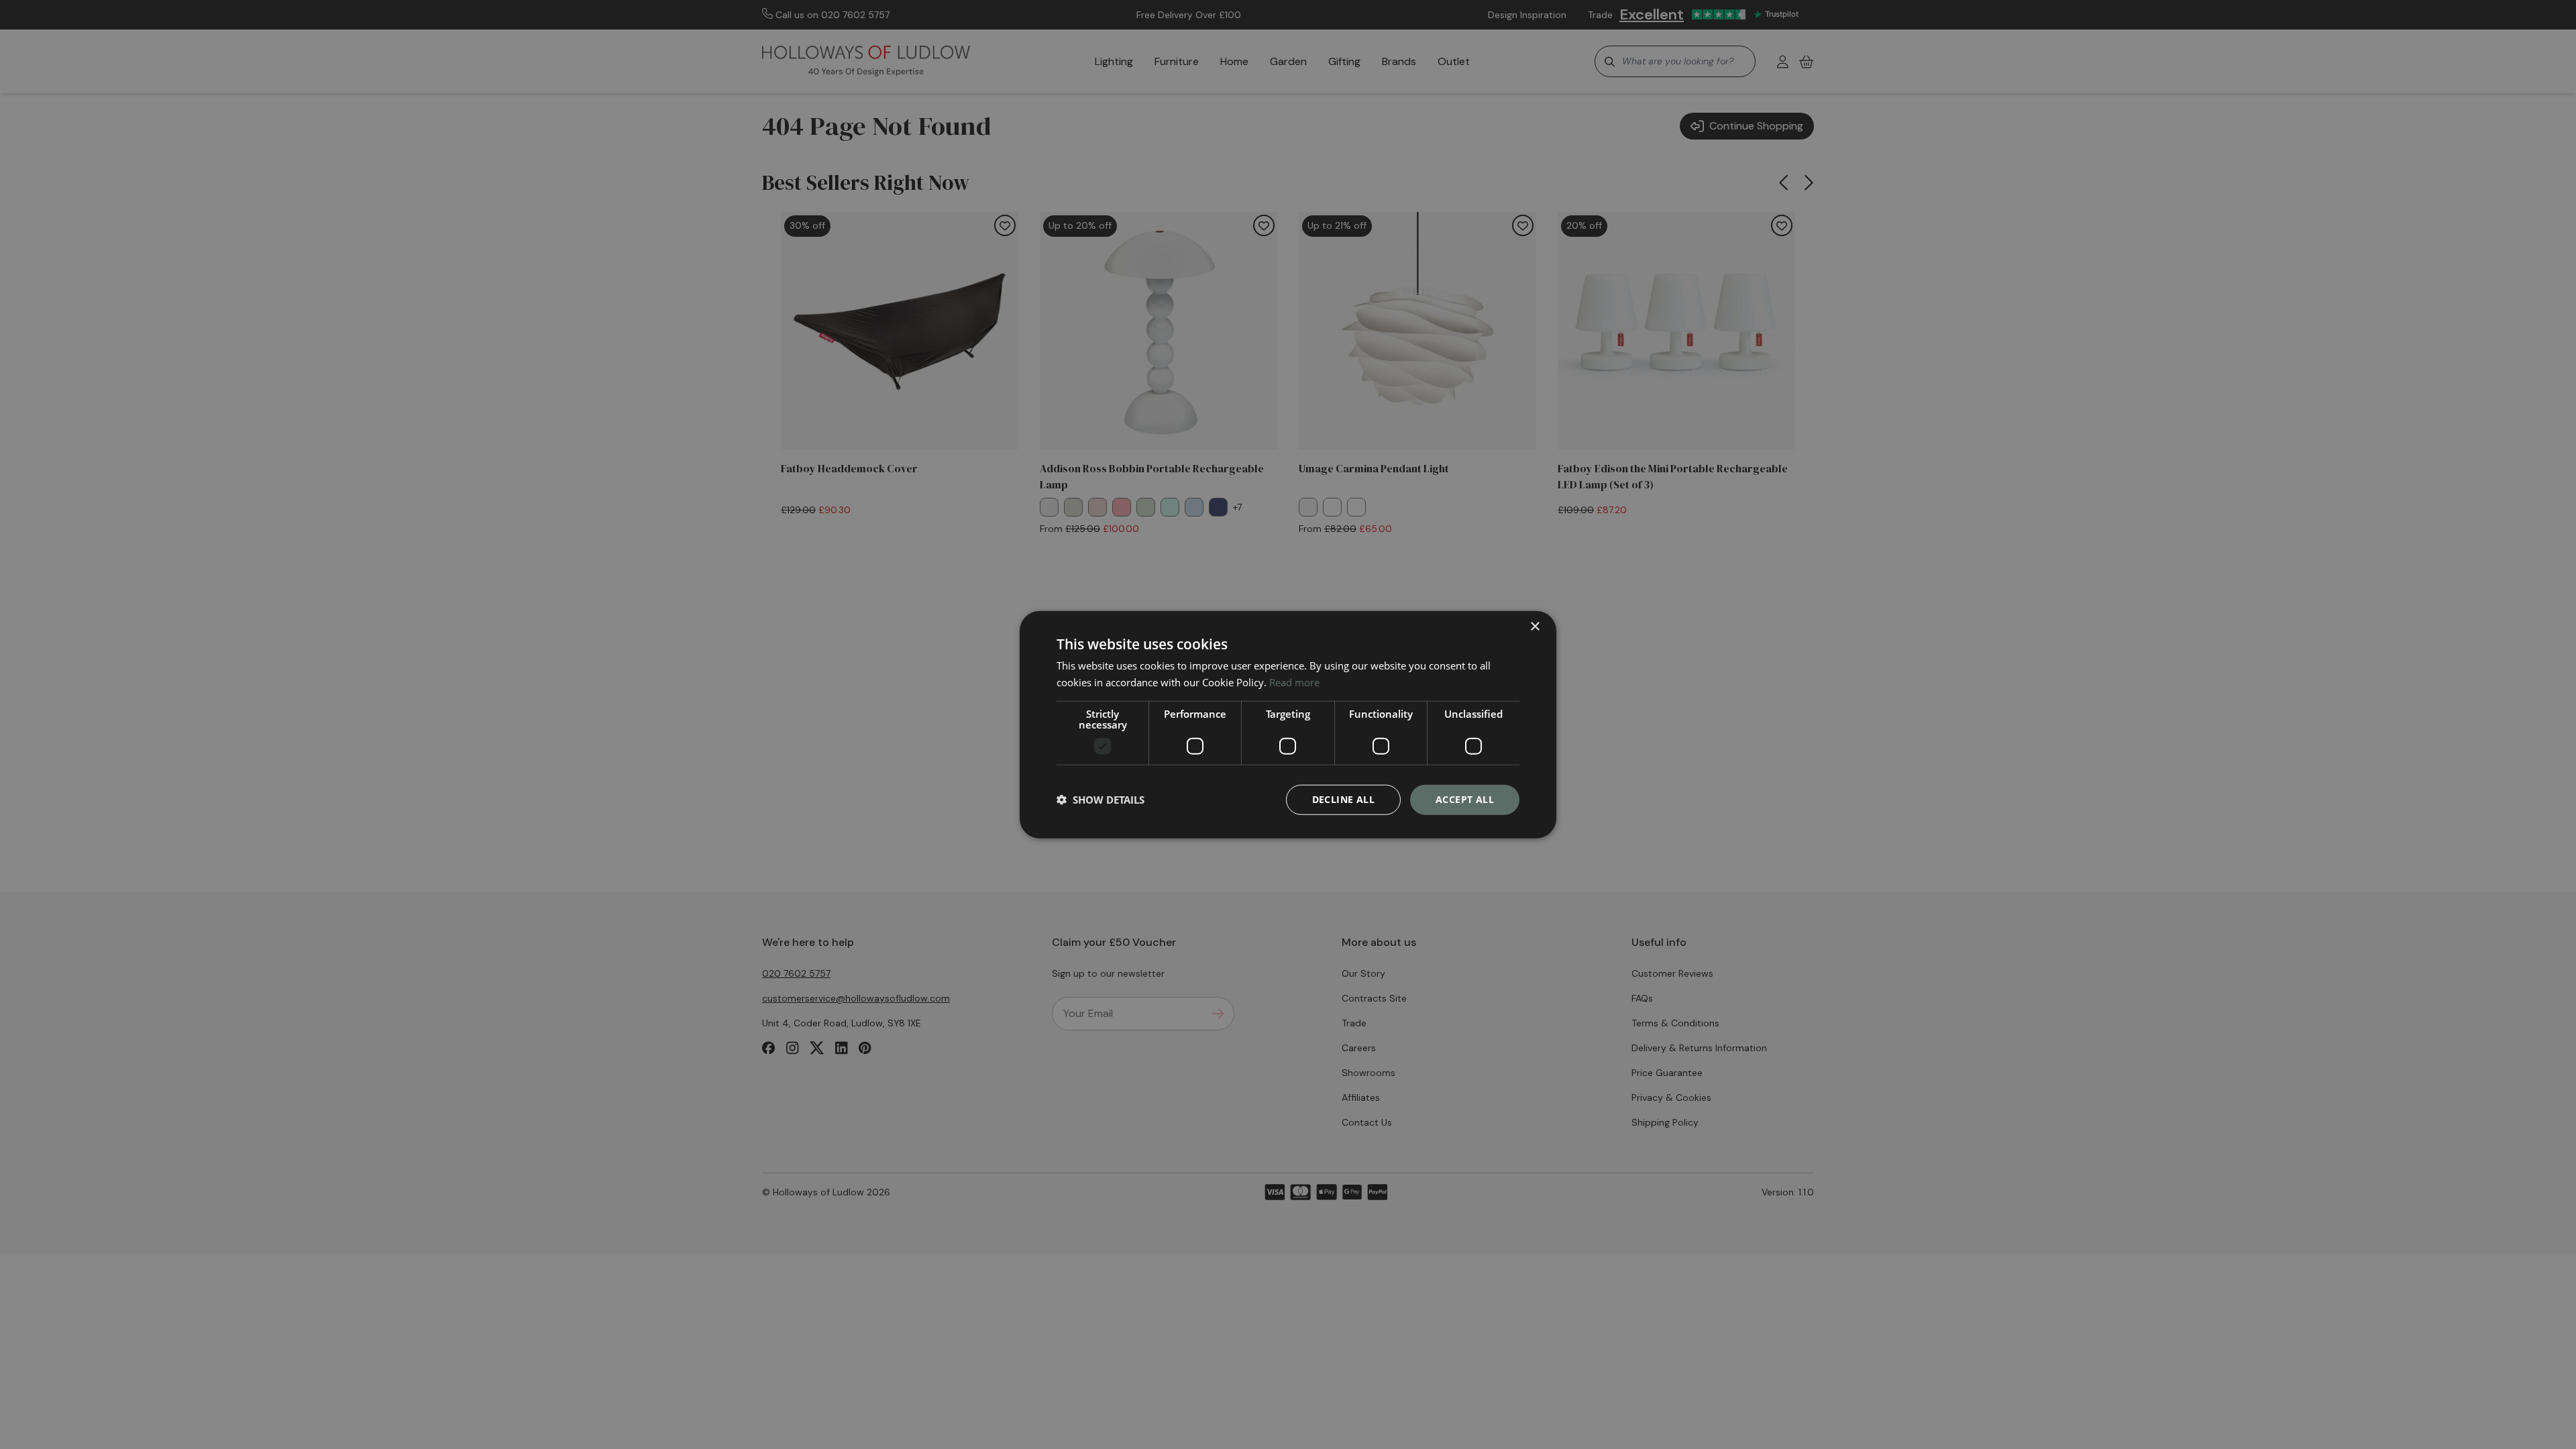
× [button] (1535, 627)
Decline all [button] (1343, 799)
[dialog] (1288, 725)
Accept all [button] (1465, 799)
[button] (1101, 800)
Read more (1294, 682)
